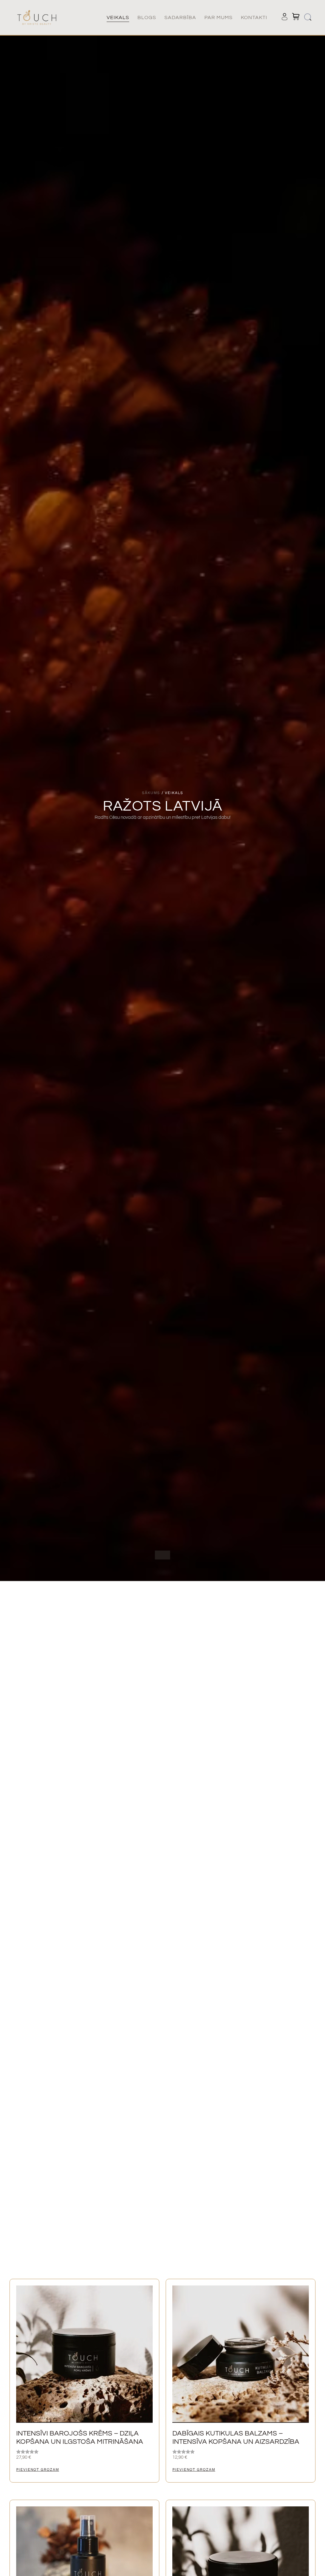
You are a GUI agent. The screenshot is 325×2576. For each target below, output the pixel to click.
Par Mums (219, 17)
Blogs (147, 17)
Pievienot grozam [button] (38, 2470)
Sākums (151, 793)
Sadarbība (180, 17)
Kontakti (254, 17)
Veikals (118, 17)
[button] (308, 18)
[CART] (296, 17)
